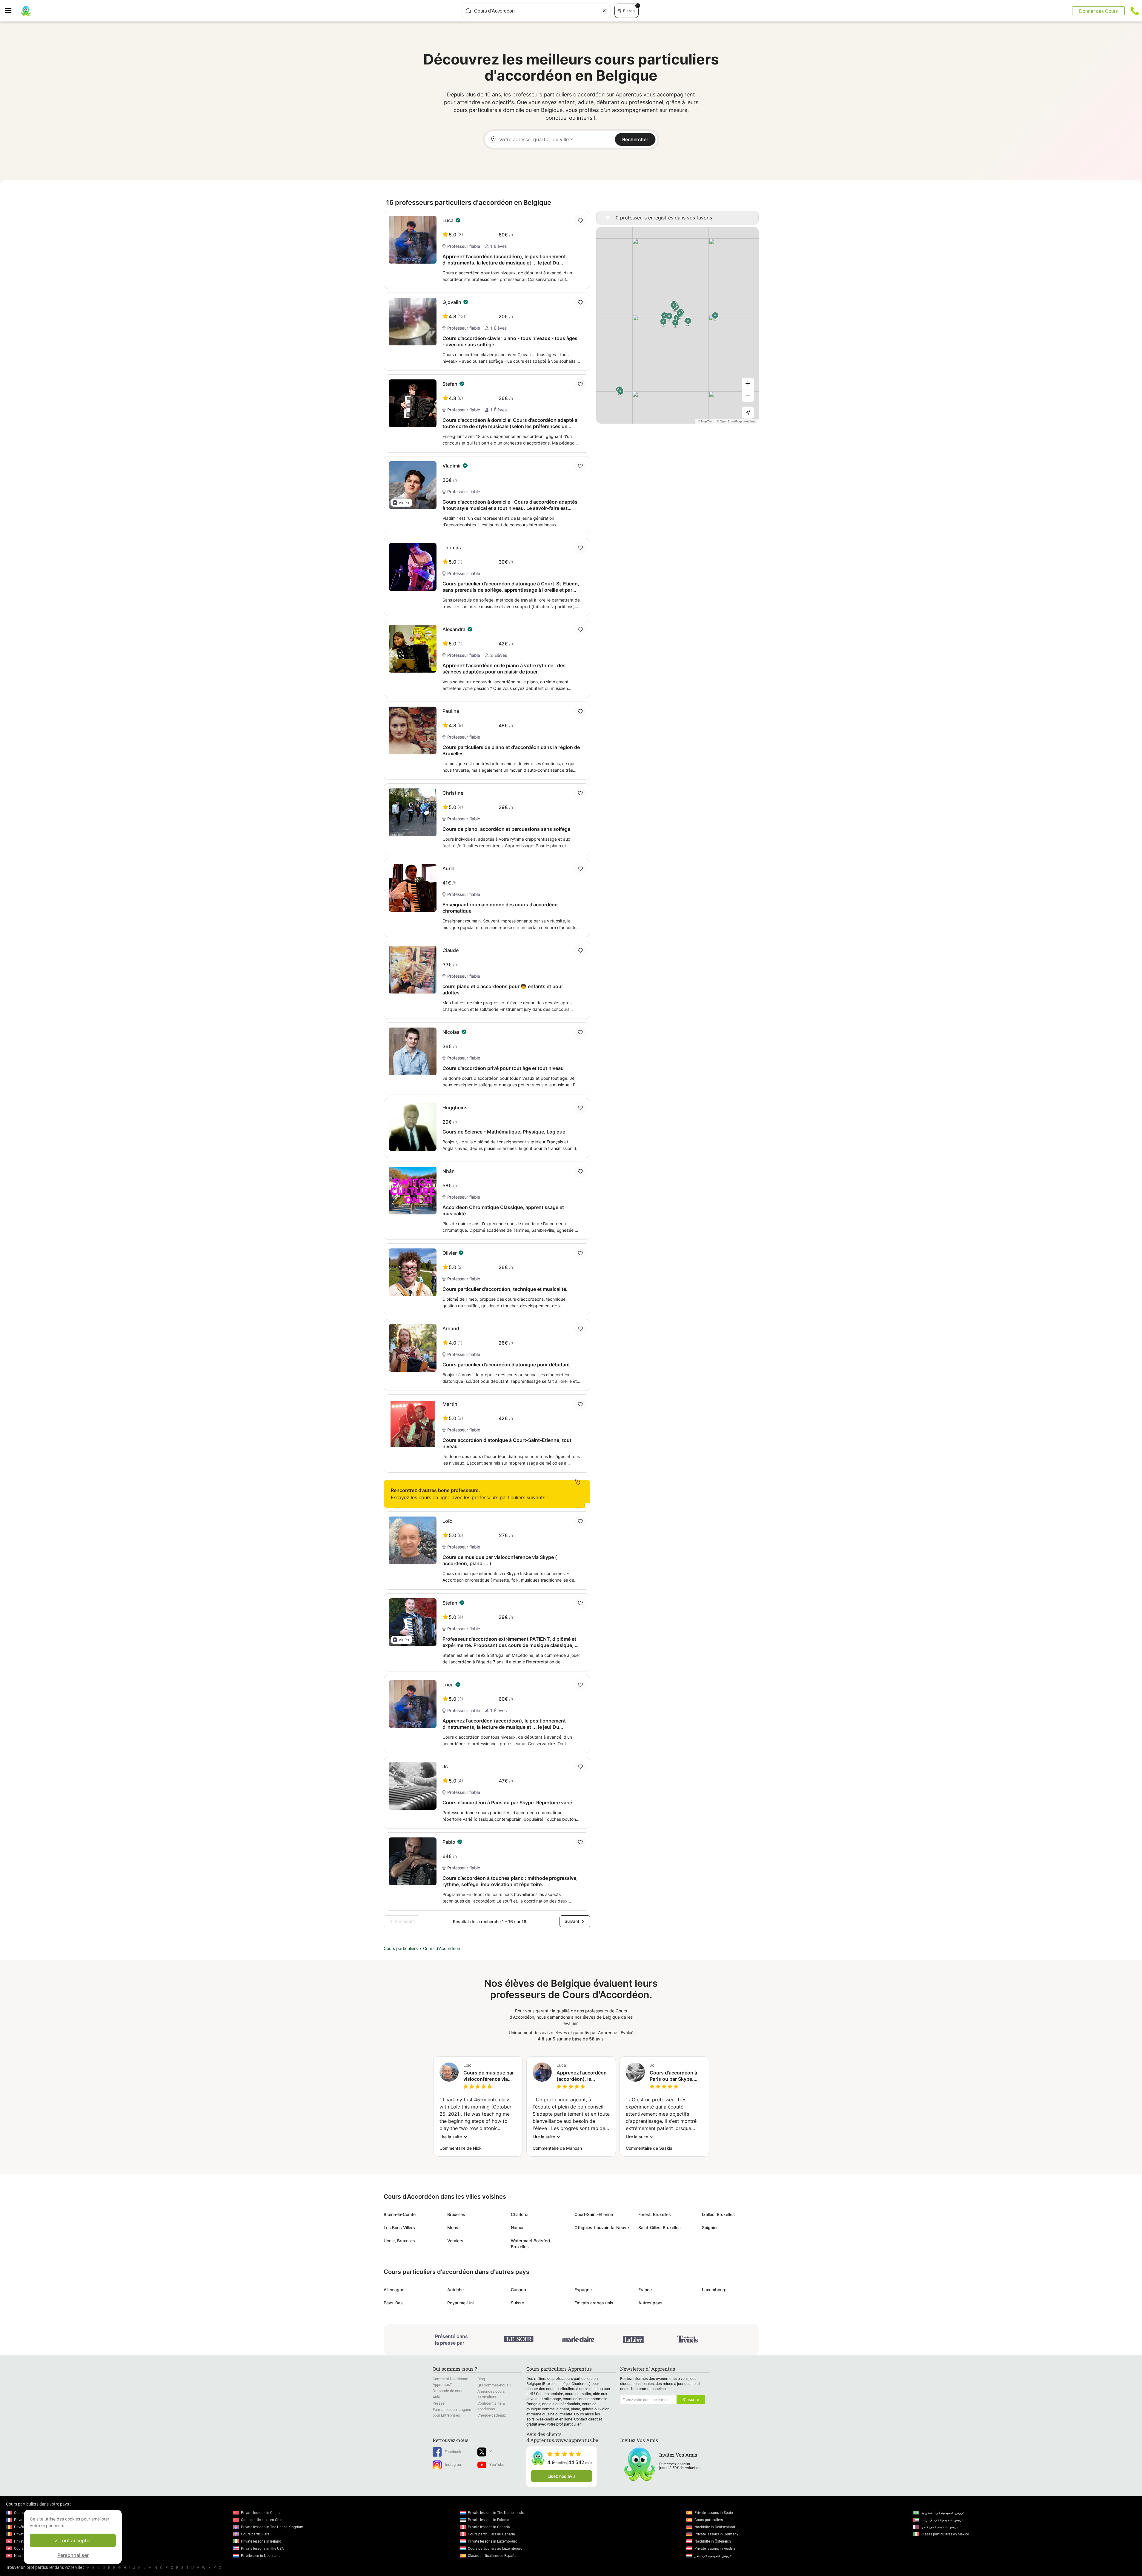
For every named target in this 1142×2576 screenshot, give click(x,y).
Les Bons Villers (399, 2227)
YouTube (497, 2464)
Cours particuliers (401, 1948)
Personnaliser (73, 2555)
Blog (481, 2379)
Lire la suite (451, 2137)
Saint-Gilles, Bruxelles (660, 2227)
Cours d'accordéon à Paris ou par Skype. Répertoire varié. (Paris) (673, 2076)
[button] (402, 503)
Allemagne (394, 2290)
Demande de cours (449, 2391)
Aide (436, 2397)
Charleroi (519, 2214)
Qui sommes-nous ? (494, 2385)
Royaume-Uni (460, 2303)
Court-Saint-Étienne (594, 2214)
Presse (439, 2403)
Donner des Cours (1098, 11)
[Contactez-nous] (1135, 11)
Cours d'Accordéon (442, 1948)
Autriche (455, 2290)
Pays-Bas (393, 2303)
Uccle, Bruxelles (399, 2241)
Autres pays (650, 2303)
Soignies (710, 2227)
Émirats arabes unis (594, 2303)
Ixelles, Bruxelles (718, 2214)
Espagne (583, 2290)
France (645, 2290)
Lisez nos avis (562, 2476)
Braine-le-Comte (400, 2214)
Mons (453, 2227)
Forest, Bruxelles (655, 2214)
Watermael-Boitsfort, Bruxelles (531, 2244)
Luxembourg (714, 2290)
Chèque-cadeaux (492, 2415)
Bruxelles (456, 2214)
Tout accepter (75, 2540)
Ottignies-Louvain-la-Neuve (602, 2227)
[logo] (26, 11)
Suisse (517, 2303)
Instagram (454, 2464)
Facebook (453, 2452)
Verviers (455, 2241)
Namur (517, 2227)
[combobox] (536, 11)
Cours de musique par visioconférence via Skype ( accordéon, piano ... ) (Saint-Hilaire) (489, 2076)
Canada (518, 2290)
